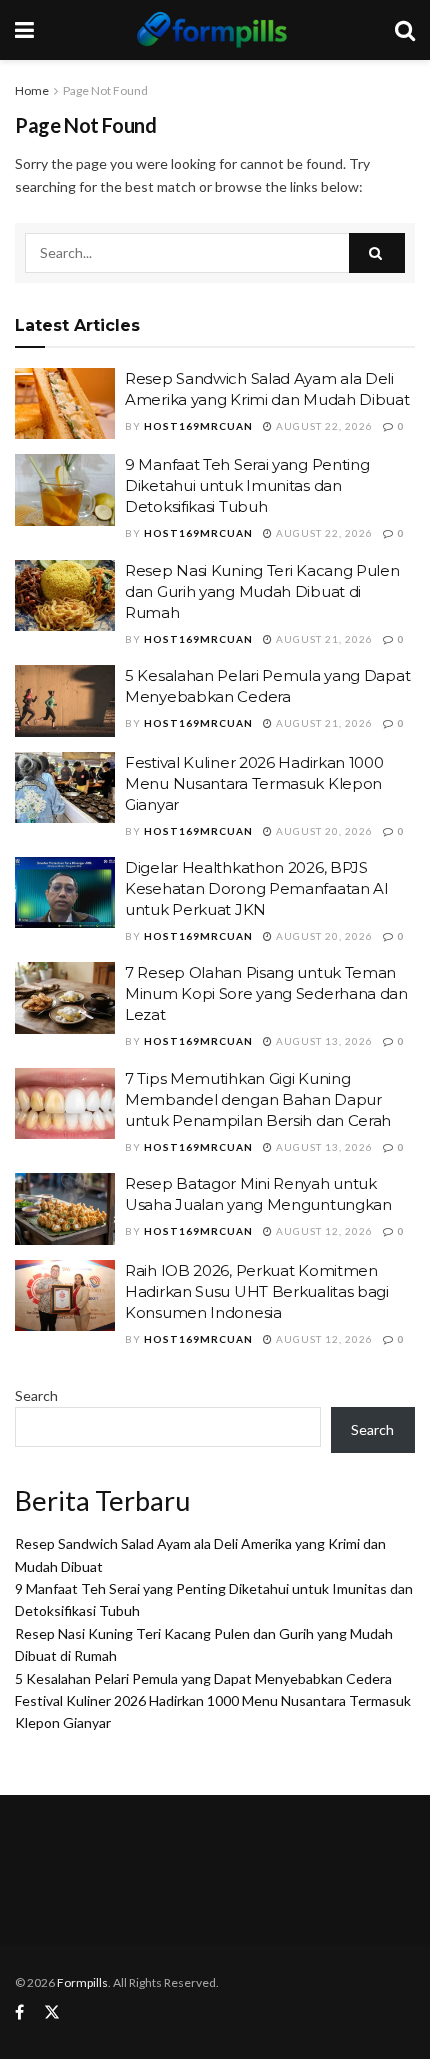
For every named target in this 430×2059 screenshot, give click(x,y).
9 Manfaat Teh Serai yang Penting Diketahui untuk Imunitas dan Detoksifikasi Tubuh (247, 485)
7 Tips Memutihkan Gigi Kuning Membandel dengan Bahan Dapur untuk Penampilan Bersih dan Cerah (258, 1099)
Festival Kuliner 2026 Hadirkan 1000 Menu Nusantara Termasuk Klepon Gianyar (254, 783)
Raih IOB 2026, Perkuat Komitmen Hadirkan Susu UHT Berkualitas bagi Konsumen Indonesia (257, 1291)
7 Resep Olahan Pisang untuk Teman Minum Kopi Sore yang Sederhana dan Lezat (266, 993)
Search (36, 1395)
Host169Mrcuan (198, 426)
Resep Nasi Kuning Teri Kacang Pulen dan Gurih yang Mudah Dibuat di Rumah (262, 591)
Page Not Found (105, 90)
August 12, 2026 (323, 1231)
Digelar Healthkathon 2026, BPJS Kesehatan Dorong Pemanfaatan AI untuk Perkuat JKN (257, 888)
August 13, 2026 (323, 1041)
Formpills (82, 1982)
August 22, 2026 (323, 426)
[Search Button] (377, 253)
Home (32, 90)
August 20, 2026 (323, 831)
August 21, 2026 (323, 639)
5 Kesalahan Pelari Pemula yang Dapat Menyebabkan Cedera (203, 1678)
